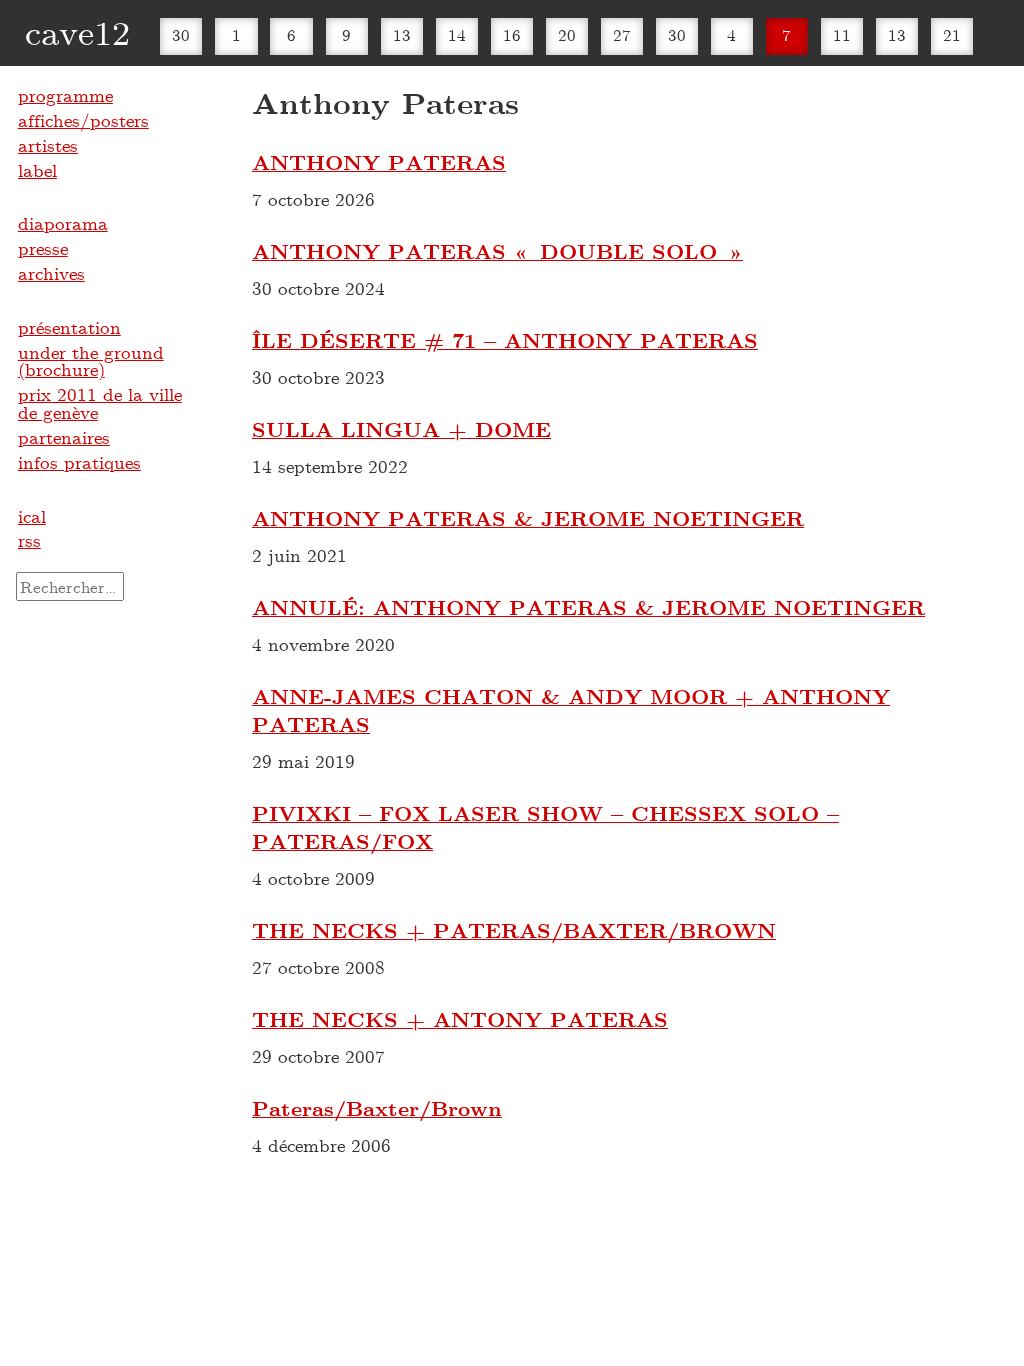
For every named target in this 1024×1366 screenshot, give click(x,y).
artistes (48, 145)
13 (402, 34)
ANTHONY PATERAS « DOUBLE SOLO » (497, 251)
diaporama (63, 223)
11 (842, 34)
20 (567, 34)
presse (43, 248)
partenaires (64, 437)
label (37, 170)
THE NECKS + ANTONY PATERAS (460, 1019)
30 (181, 34)
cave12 (77, 31)
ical (32, 516)
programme (65, 95)
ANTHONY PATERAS (379, 162)
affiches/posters (83, 120)
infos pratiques (79, 462)
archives (51, 273)
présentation (69, 327)
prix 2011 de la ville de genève (100, 403)
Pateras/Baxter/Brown (377, 1108)
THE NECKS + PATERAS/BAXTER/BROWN (514, 930)
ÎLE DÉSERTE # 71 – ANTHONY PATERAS (505, 340)
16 (512, 34)
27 (622, 34)
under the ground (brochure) (91, 361)
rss (29, 540)
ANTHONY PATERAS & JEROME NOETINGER (528, 518)
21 (952, 34)
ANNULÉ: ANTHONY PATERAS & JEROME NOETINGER (588, 607)
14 (457, 34)
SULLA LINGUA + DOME (401, 429)
